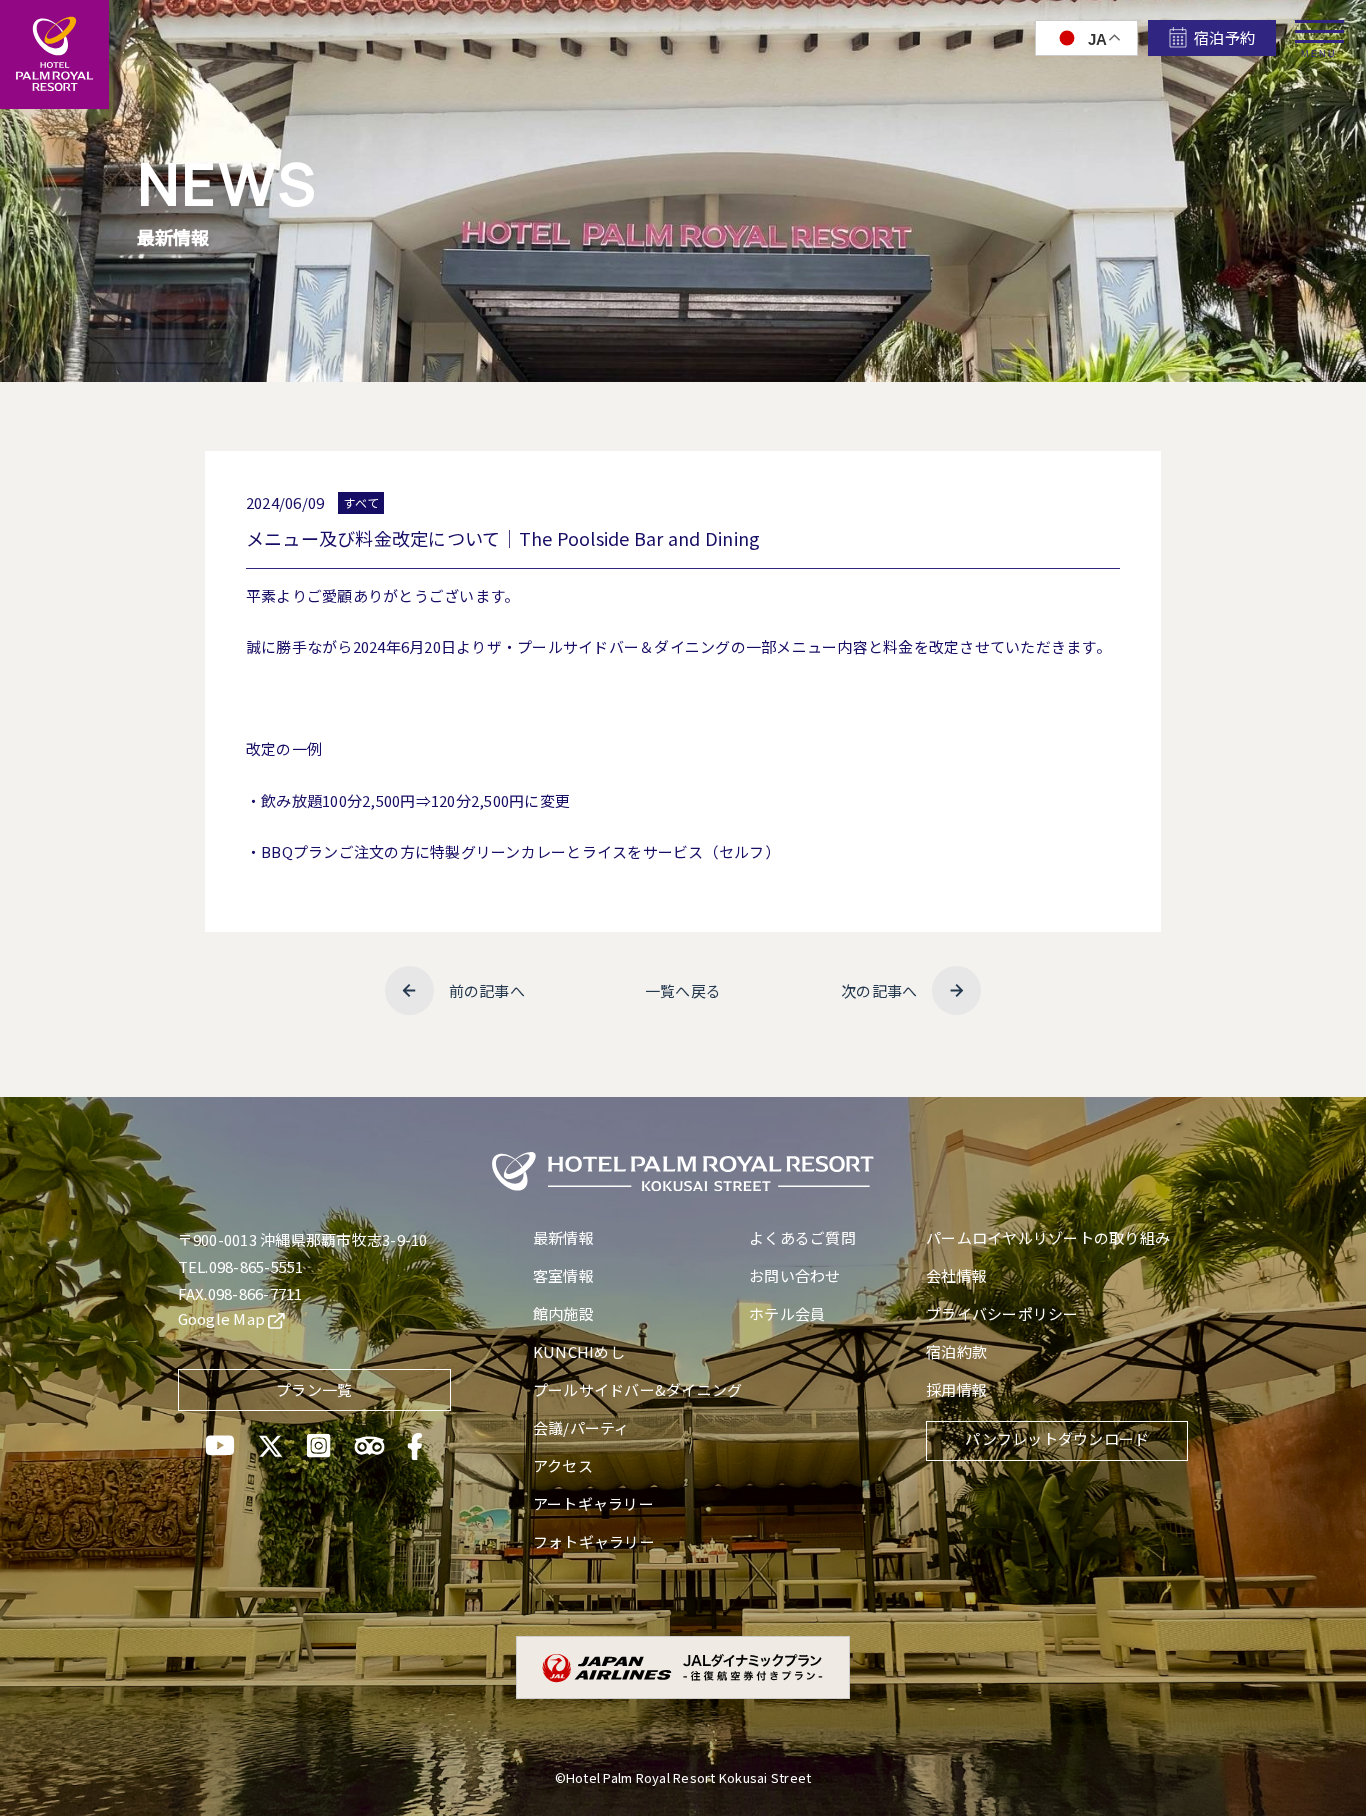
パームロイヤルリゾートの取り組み (1048, 1237)
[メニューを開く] (1319, 24)
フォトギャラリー (594, 1541)
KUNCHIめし (579, 1351)
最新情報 (563, 1237)
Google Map (223, 1318)
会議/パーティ (581, 1427)
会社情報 (956, 1275)
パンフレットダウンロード (1057, 1438)
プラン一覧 (314, 1389)
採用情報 (956, 1389)
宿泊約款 (956, 1351)
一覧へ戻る (683, 990)
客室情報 (563, 1275)
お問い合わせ (795, 1275)
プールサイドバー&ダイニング (638, 1389)
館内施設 (563, 1313)
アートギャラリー (593, 1503)
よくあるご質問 (802, 1237)
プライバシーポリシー (1002, 1313)
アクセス (563, 1465)
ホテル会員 (787, 1313)
